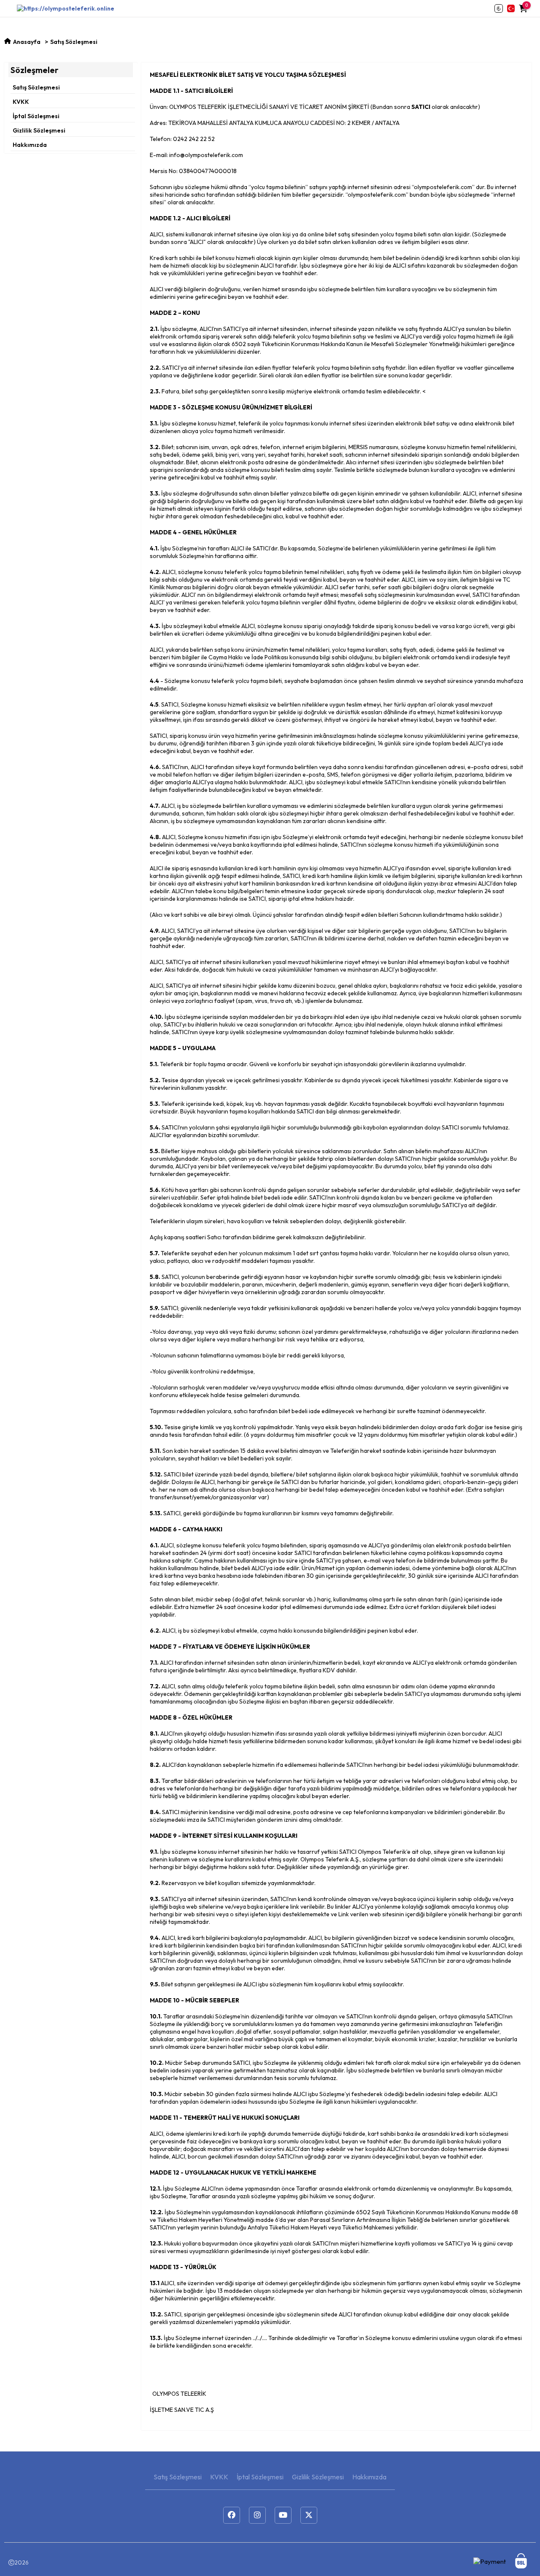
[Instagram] (257, 2515)
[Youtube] (283, 2515)
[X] (309, 2515)
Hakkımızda (30, 145)
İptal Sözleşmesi (36, 116)
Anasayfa (27, 42)
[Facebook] (232, 2515)
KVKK (21, 102)
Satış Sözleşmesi (36, 87)
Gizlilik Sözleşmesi (39, 130)
